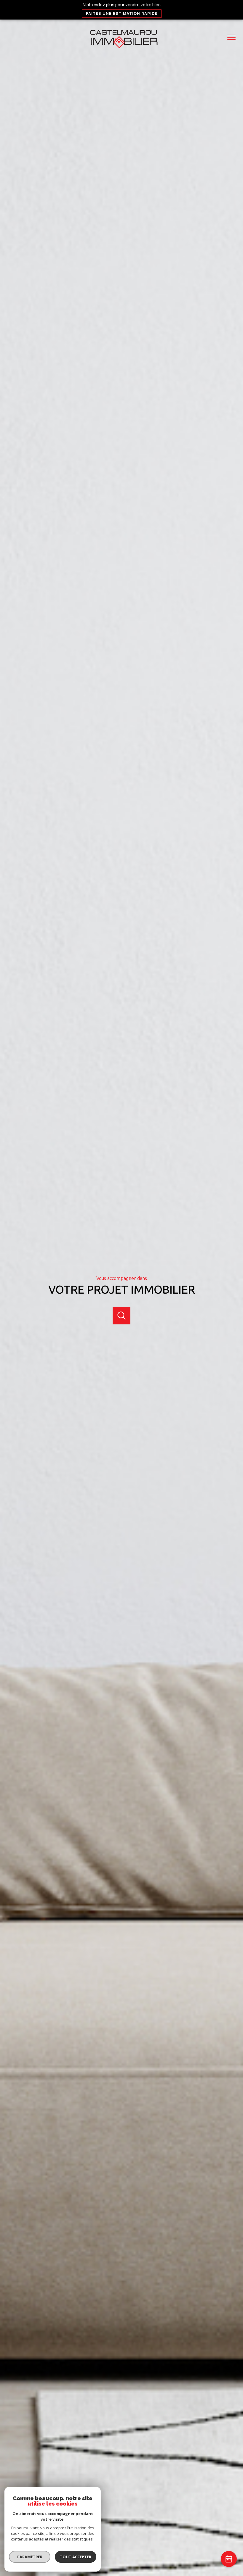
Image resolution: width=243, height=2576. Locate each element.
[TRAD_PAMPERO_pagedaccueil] (121, 50)
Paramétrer (30, 2557)
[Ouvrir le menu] (234, 37)
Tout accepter (76, 2557)
